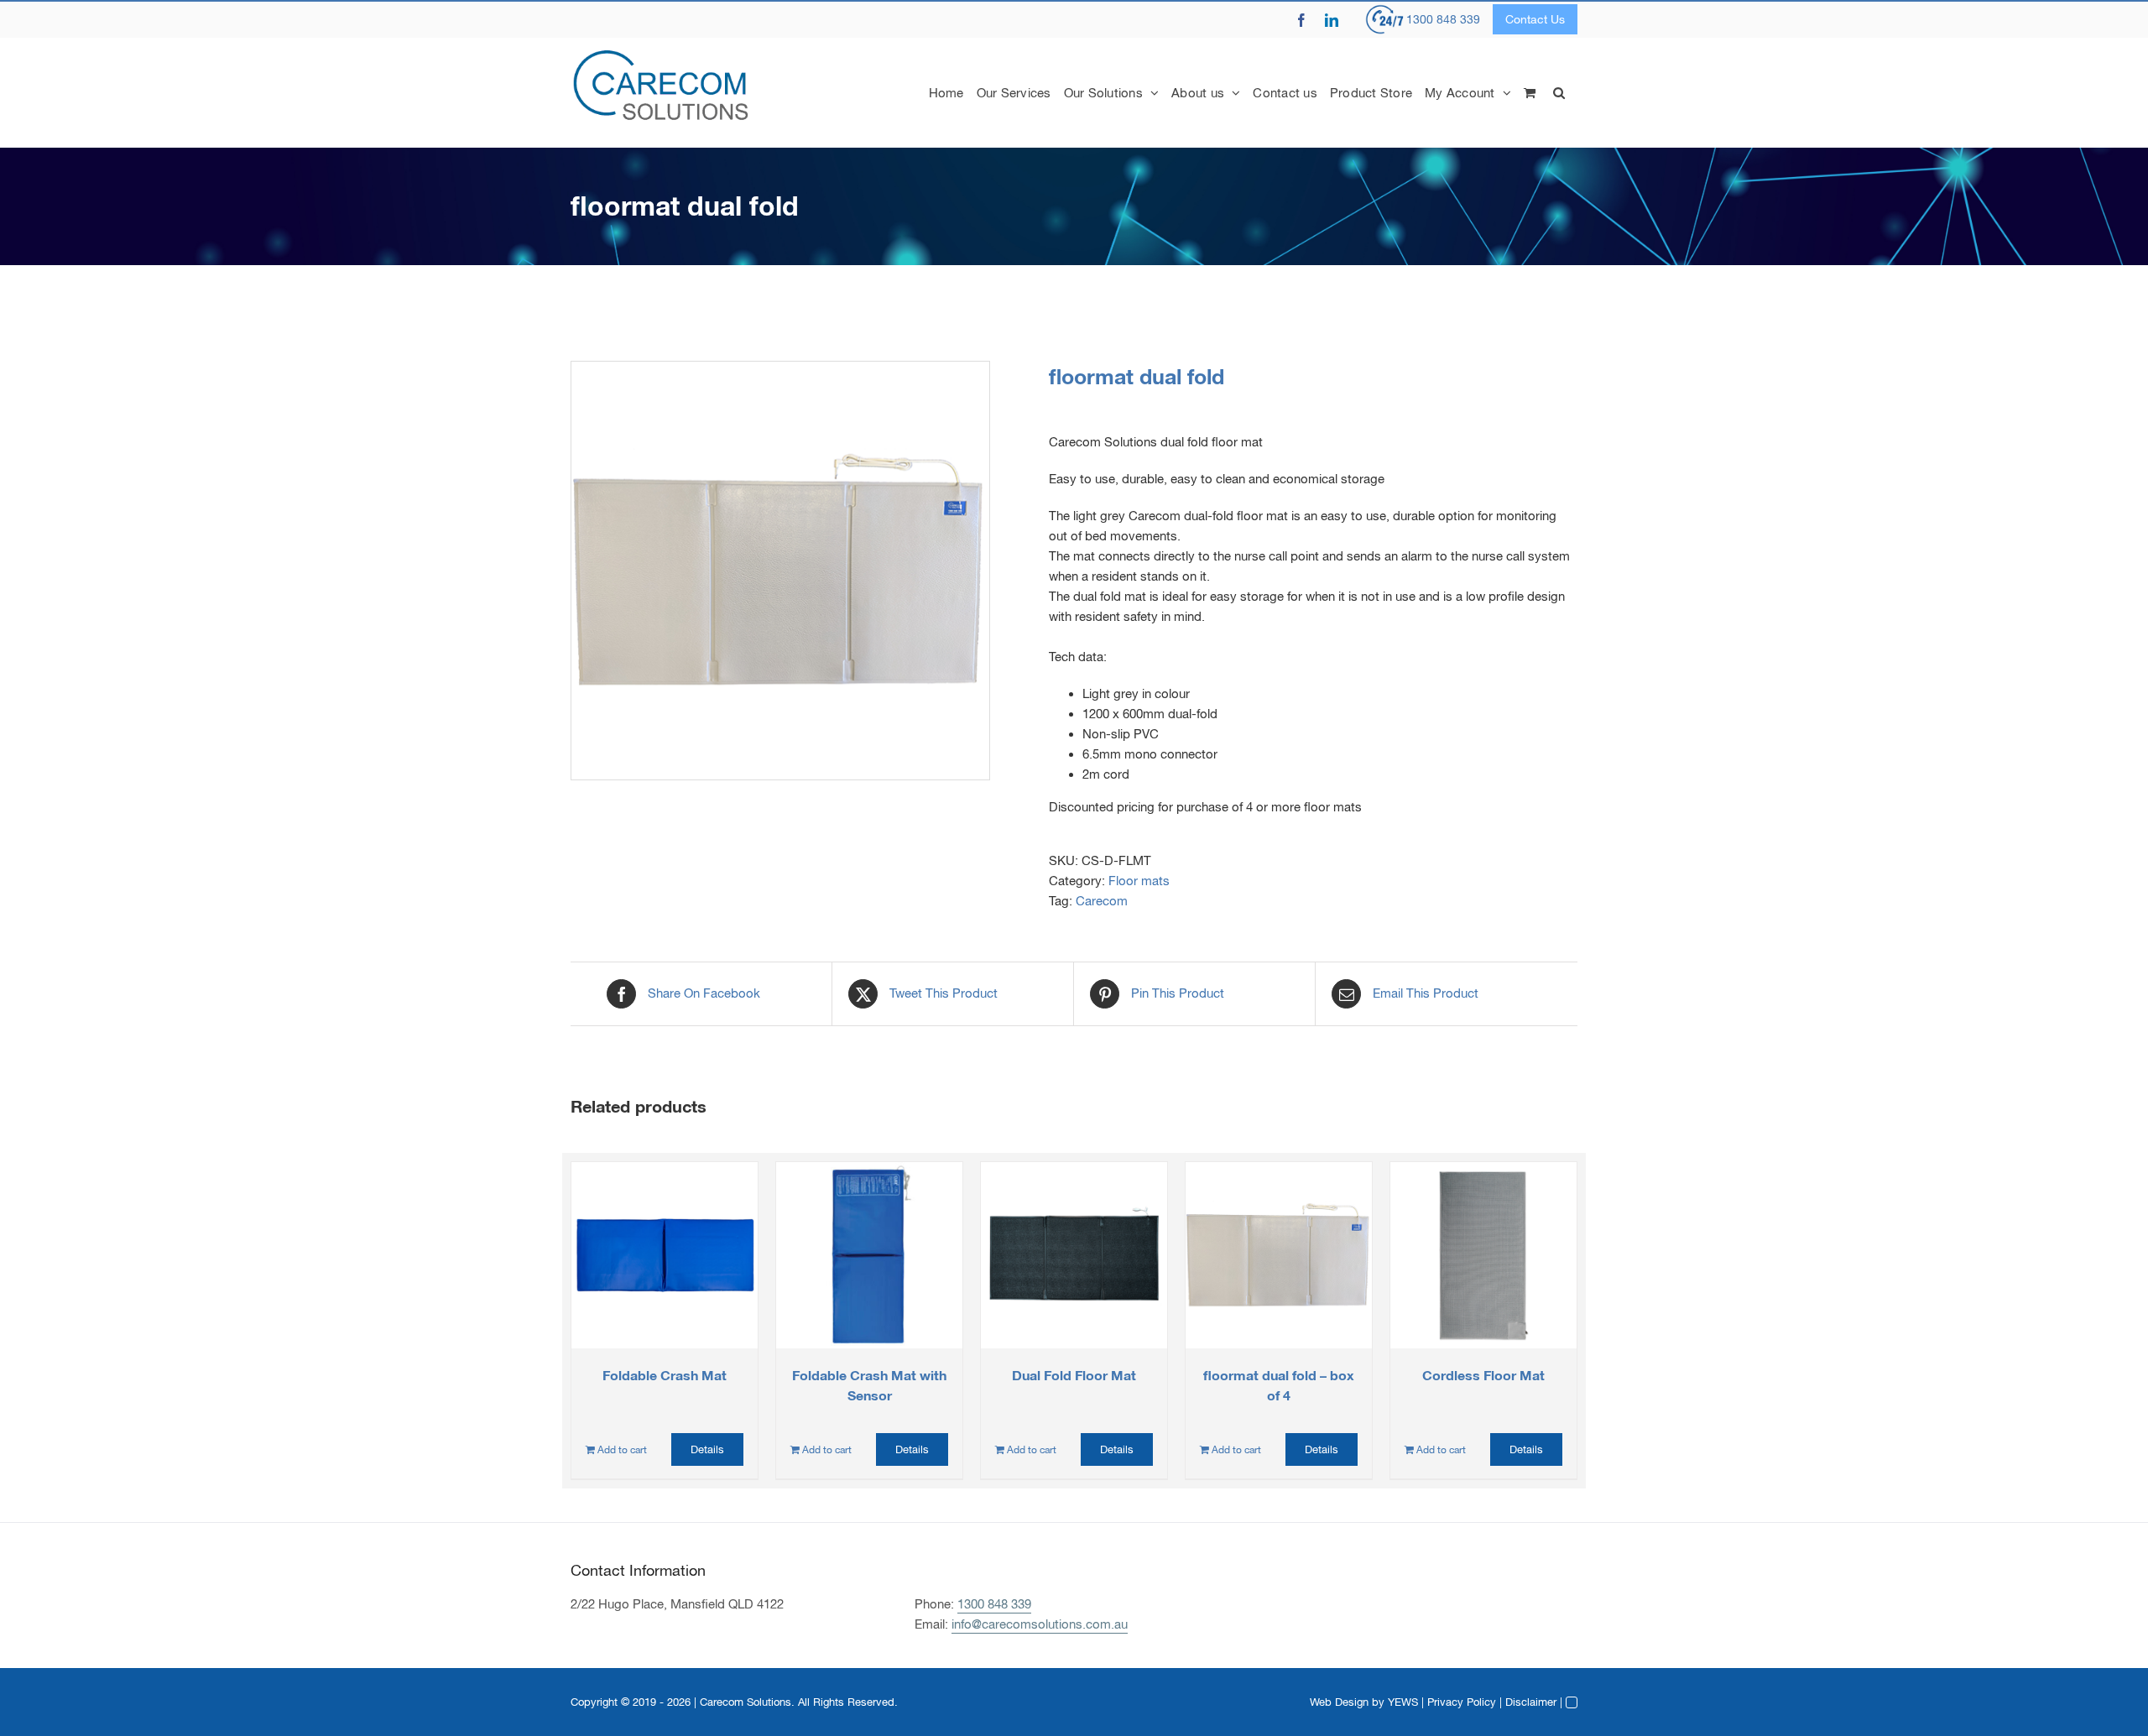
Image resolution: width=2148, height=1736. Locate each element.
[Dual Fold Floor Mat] (1074, 1255)
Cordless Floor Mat (1483, 1375)
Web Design (1339, 1702)
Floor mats (1139, 881)
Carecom (1102, 901)
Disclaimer (1531, 1702)
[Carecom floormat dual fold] (780, 571)
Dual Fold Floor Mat (1074, 1375)
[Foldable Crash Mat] (665, 1255)
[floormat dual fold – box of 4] (1279, 1255)
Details (707, 1449)
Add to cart (622, 1450)
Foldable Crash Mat (665, 1375)
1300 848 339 (1443, 19)
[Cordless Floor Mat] (1483, 1255)
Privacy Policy (1462, 1702)
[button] (1559, 92)
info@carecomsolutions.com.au (1040, 1624)
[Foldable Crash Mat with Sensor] (869, 1255)
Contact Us (1535, 19)
